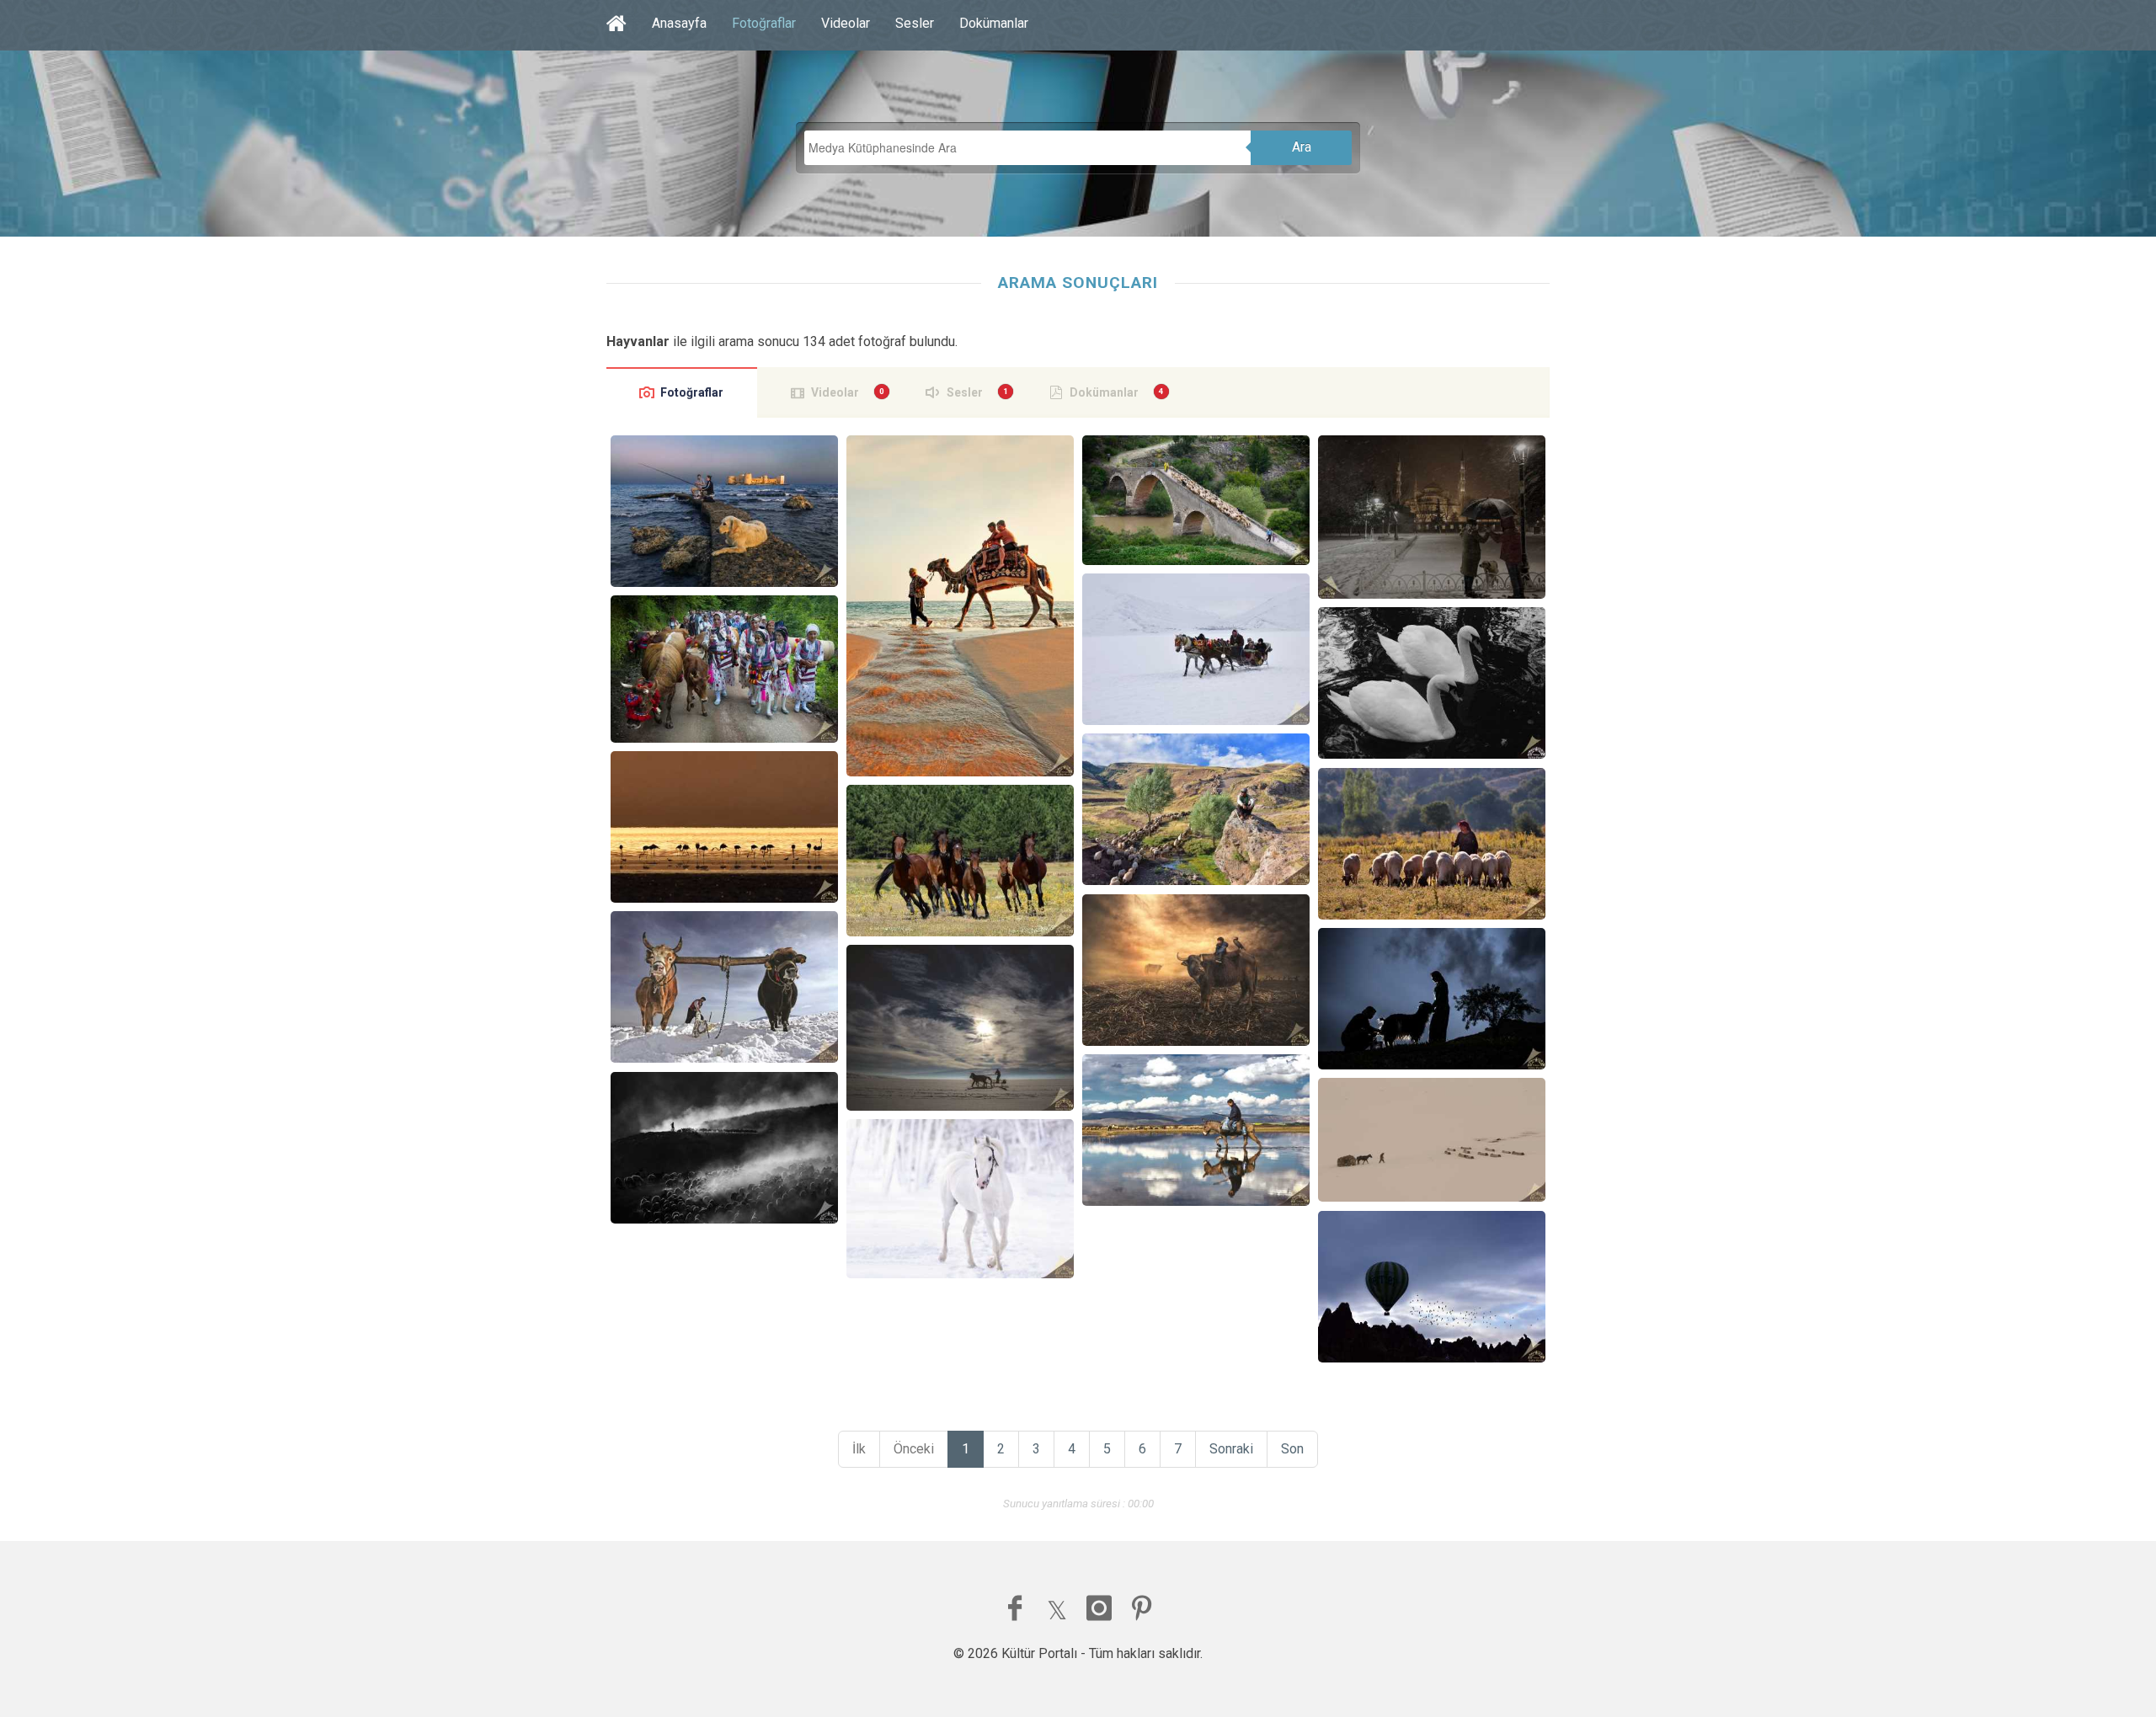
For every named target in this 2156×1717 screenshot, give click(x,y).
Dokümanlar (994, 23)
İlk (859, 1449)
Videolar (846, 23)
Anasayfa (679, 23)
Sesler (915, 23)
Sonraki (1231, 1449)
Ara (1302, 147)
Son (1292, 1449)
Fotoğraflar (764, 23)
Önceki (914, 1449)
